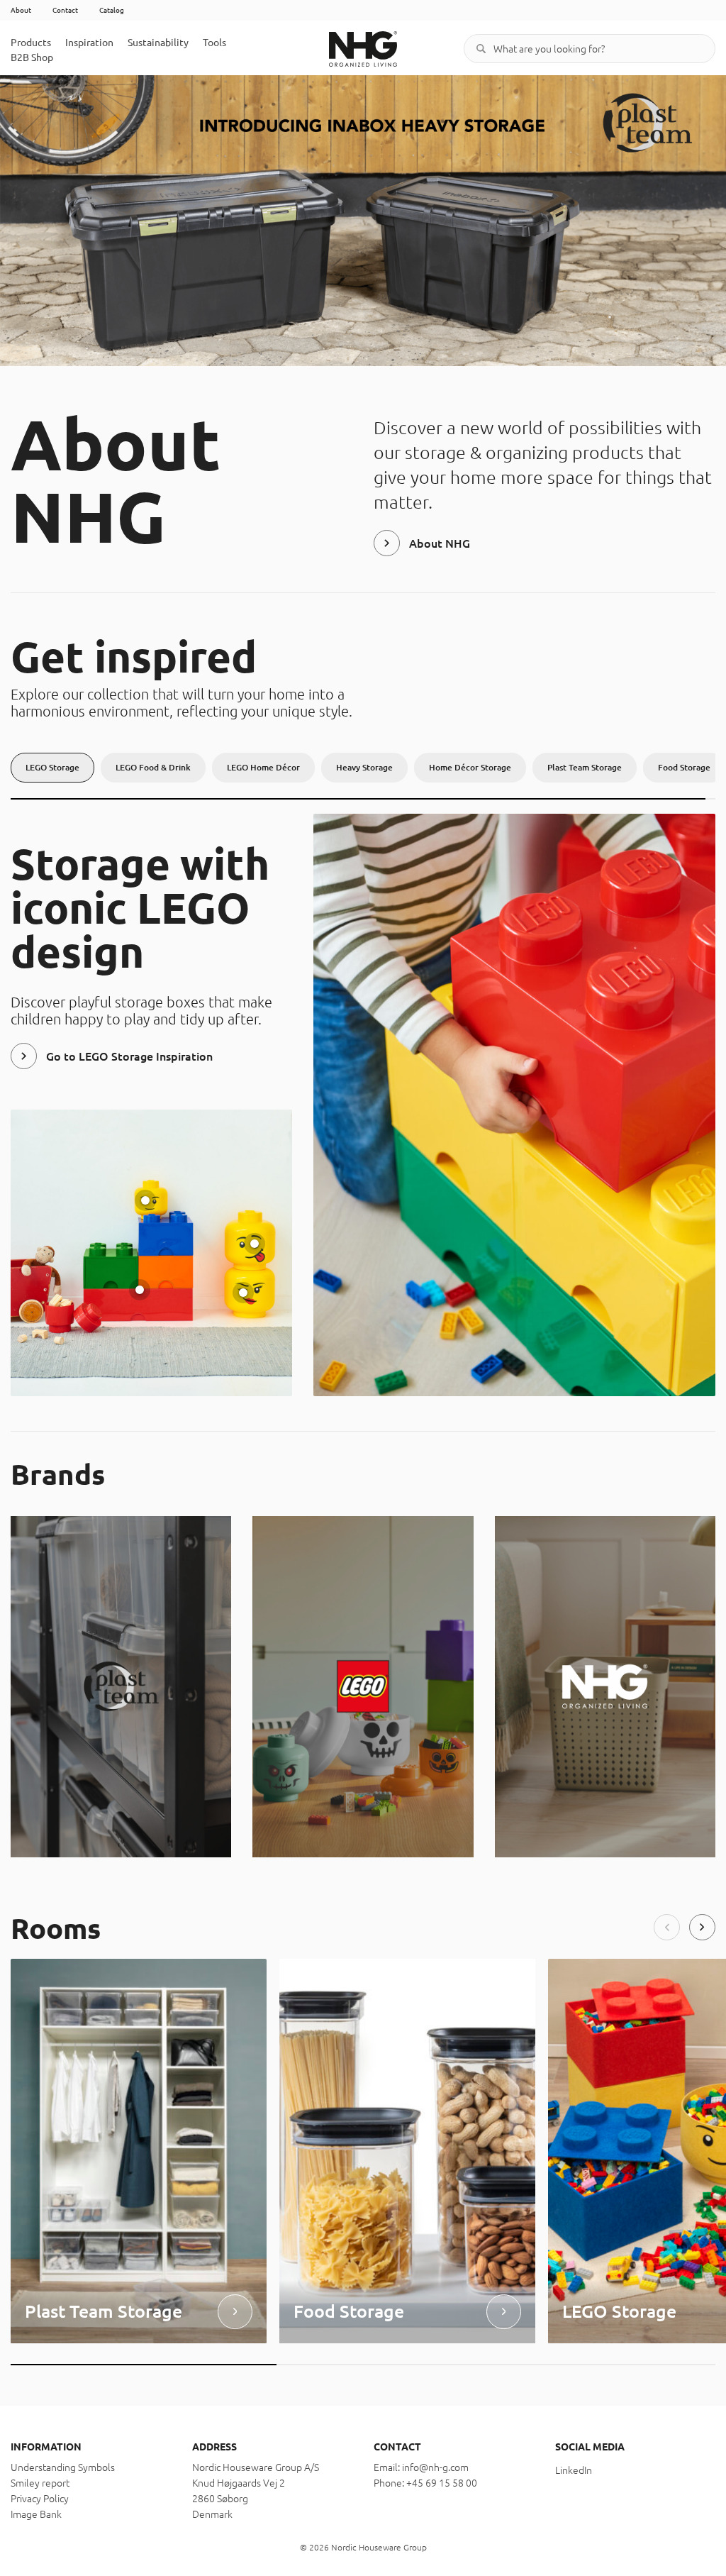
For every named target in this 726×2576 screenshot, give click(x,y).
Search (481, 49)
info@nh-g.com (435, 2467)
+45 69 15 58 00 (442, 2483)
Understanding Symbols (63, 2467)
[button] (667, 1927)
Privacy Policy (40, 2499)
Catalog (112, 10)
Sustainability (158, 43)
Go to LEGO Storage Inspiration (129, 1056)
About (21, 10)
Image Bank (36, 2514)
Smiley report (40, 2483)
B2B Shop (32, 57)
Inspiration (89, 43)
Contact (65, 10)
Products (31, 43)
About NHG (440, 543)
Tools (214, 43)
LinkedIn (574, 2470)
